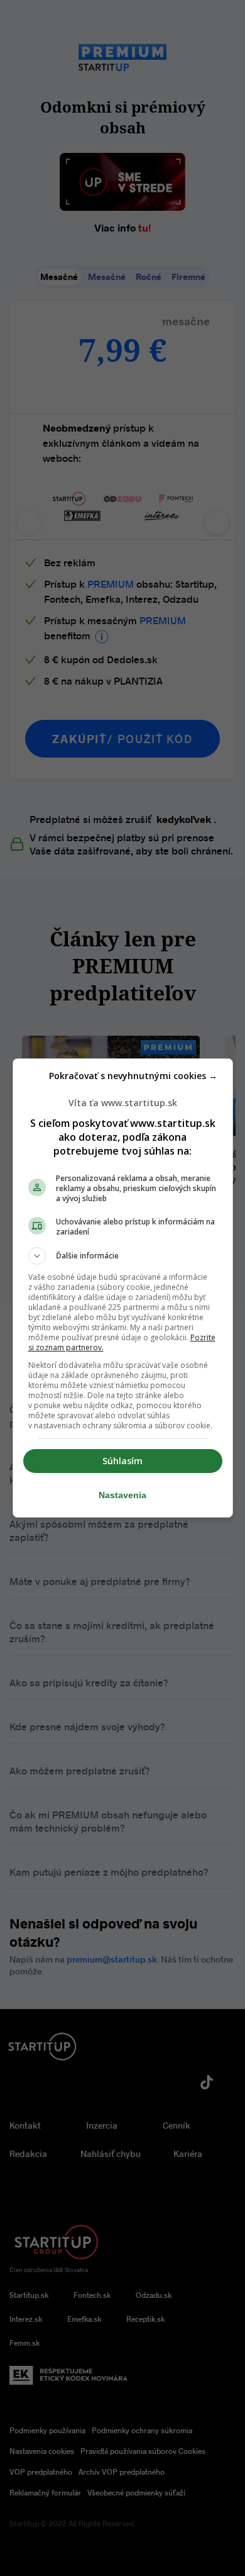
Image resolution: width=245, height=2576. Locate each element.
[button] (123, 1256)
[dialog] (123, 1288)
